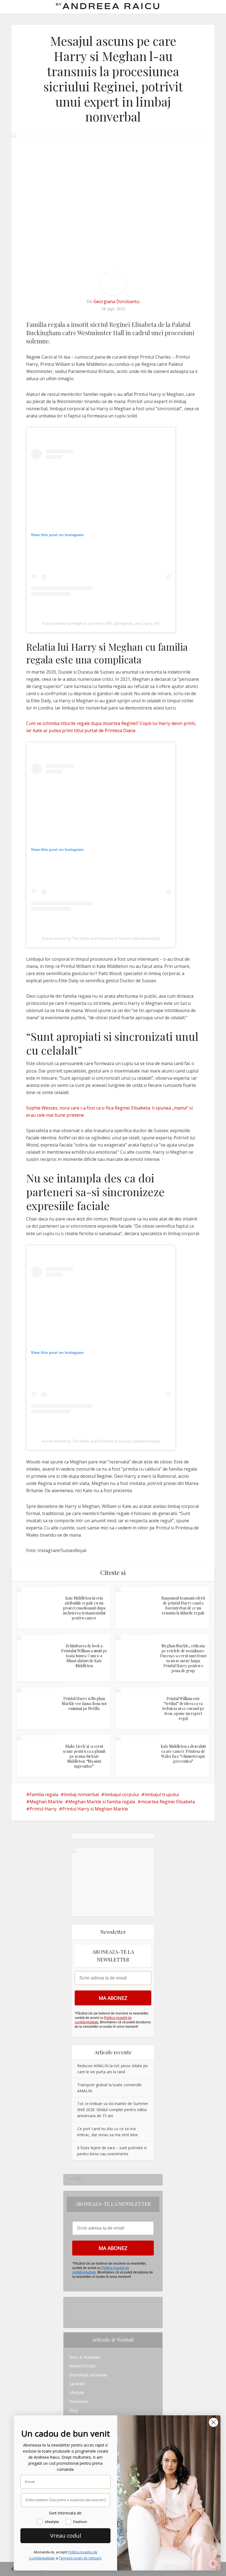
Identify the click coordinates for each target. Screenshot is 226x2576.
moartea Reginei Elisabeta (168, 1802)
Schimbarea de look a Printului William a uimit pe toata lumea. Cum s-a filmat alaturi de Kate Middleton (84, 1656)
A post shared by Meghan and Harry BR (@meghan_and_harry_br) (101, 623)
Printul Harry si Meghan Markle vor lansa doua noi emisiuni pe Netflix (84, 1703)
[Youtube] (71, 2319)
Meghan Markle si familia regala (102, 1802)
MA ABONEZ (113, 1998)
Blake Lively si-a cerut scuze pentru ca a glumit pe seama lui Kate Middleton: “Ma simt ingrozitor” (84, 1756)
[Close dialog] (213, 2422)
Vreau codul (66, 2536)
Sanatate (77, 2384)
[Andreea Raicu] (108, 6)
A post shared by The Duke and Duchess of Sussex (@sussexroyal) (101, 938)
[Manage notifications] (213, 2564)
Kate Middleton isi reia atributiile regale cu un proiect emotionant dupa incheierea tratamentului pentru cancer (84, 1608)
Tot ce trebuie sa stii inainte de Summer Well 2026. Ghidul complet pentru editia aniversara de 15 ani (113, 2110)
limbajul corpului (122, 1794)
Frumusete (79, 2401)
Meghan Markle (46, 1802)
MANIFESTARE (82, 2366)
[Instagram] (71, 2301)
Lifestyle (77, 2393)
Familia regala (44, 1794)
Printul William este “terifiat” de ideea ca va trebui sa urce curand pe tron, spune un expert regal (183, 1708)
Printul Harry (43, 1809)
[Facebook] (71, 2310)
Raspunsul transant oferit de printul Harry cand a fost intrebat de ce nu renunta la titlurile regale (183, 1605)
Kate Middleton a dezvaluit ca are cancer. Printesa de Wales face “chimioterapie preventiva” (183, 1754)
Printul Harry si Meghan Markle (95, 1809)
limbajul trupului (162, 1794)
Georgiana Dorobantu (116, 301)
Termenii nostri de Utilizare (80, 2558)
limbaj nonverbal (81, 1794)
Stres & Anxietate (85, 2357)
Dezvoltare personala (88, 2375)
